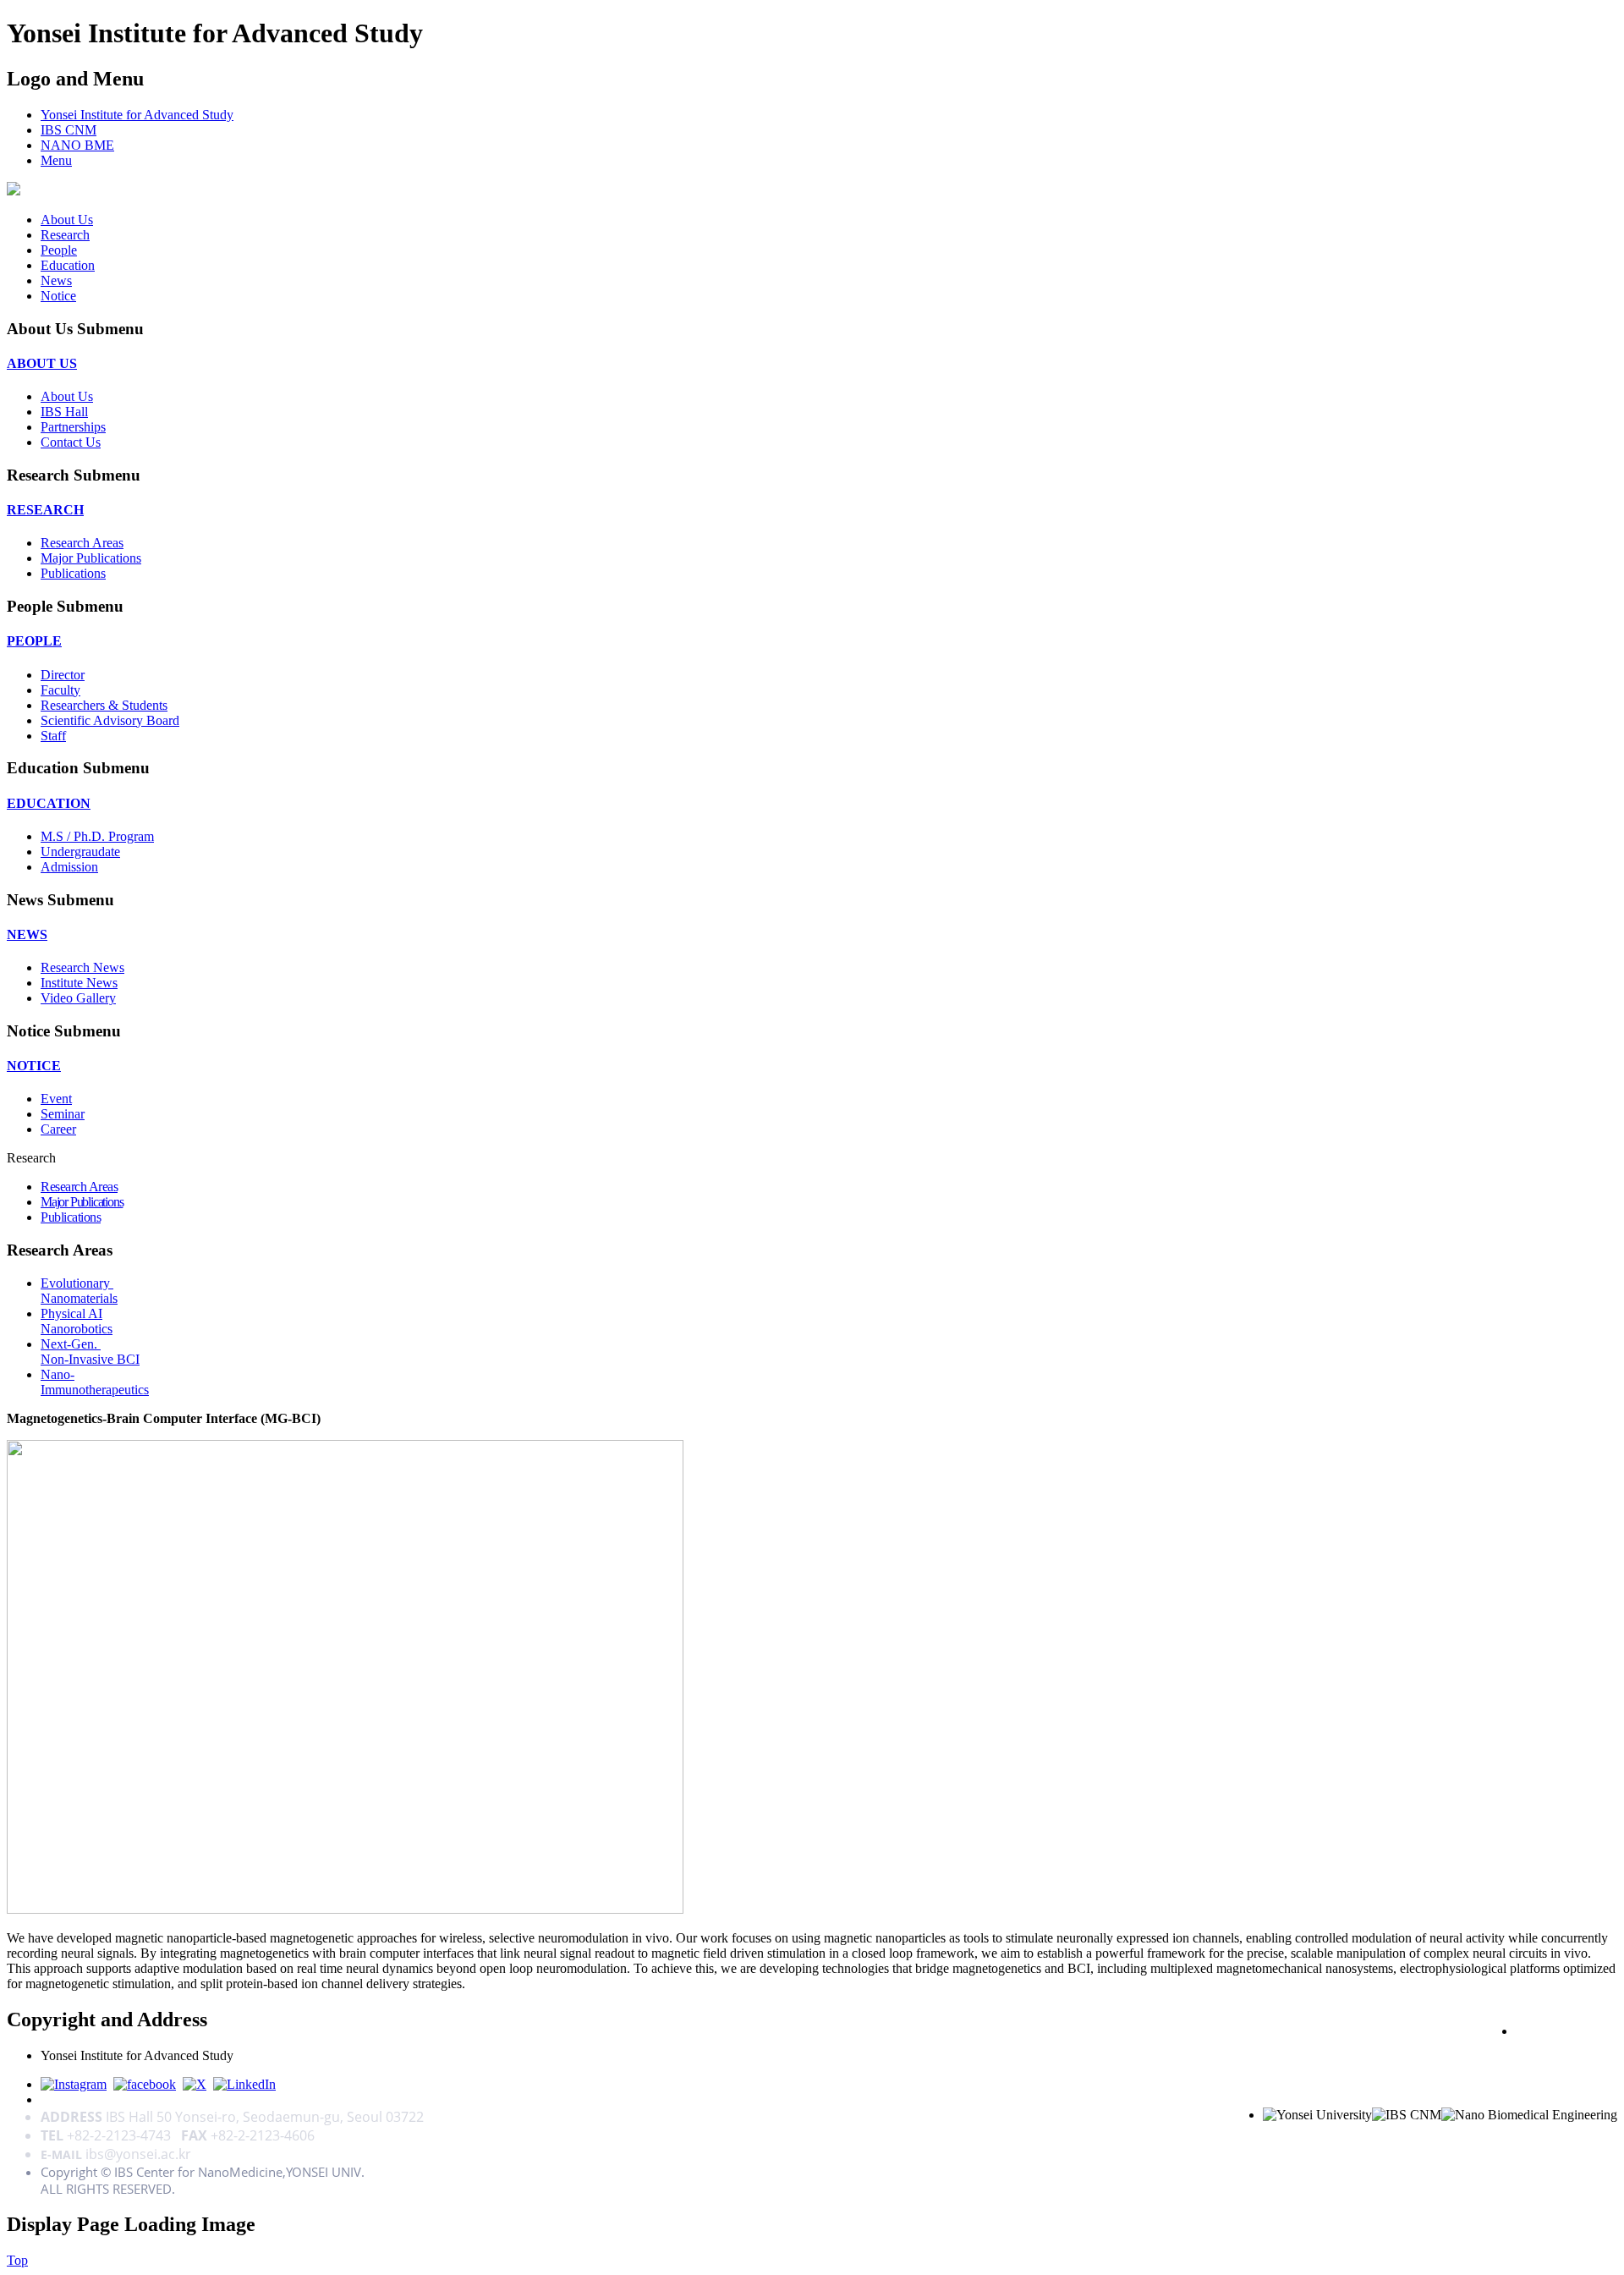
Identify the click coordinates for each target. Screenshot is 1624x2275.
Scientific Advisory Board (110, 720)
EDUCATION (49, 803)
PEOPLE (34, 641)
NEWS (27, 934)
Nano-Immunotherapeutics (95, 1382)
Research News (82, 967)
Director (63, 675)
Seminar (63, 1114)
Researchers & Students (104, 705)
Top (17, 2260)
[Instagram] (74, 2084)
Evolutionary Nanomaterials (79, 1291)
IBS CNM (69, 130)
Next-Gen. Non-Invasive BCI (90, 1352)
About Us (67, 220)
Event (56, 1099)
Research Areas (82, 543)
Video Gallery (78, 998)
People (59, 250)
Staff (53, 736)
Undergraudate (80, 852)
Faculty (60, 690)
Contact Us (71, 442)
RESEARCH (45, 510)
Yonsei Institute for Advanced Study (137, 115)
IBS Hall (64, 412)
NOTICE (34, 1066)
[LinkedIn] (244, 2084)
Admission (69, 867)
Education (68, 265)
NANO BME (77, 145)
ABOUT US (42, 363)
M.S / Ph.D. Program (97, 836)
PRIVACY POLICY (1566, 2030)
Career (58, 1129)
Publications (73, 573)
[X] (195, 2084)
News (56, 280)
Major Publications (91, 558)
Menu (56, 160)
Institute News (79, 983)
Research (65, 235)
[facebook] (145, 2084)
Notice (58, 296)
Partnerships (73, 427)
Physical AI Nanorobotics (77, 1321)
